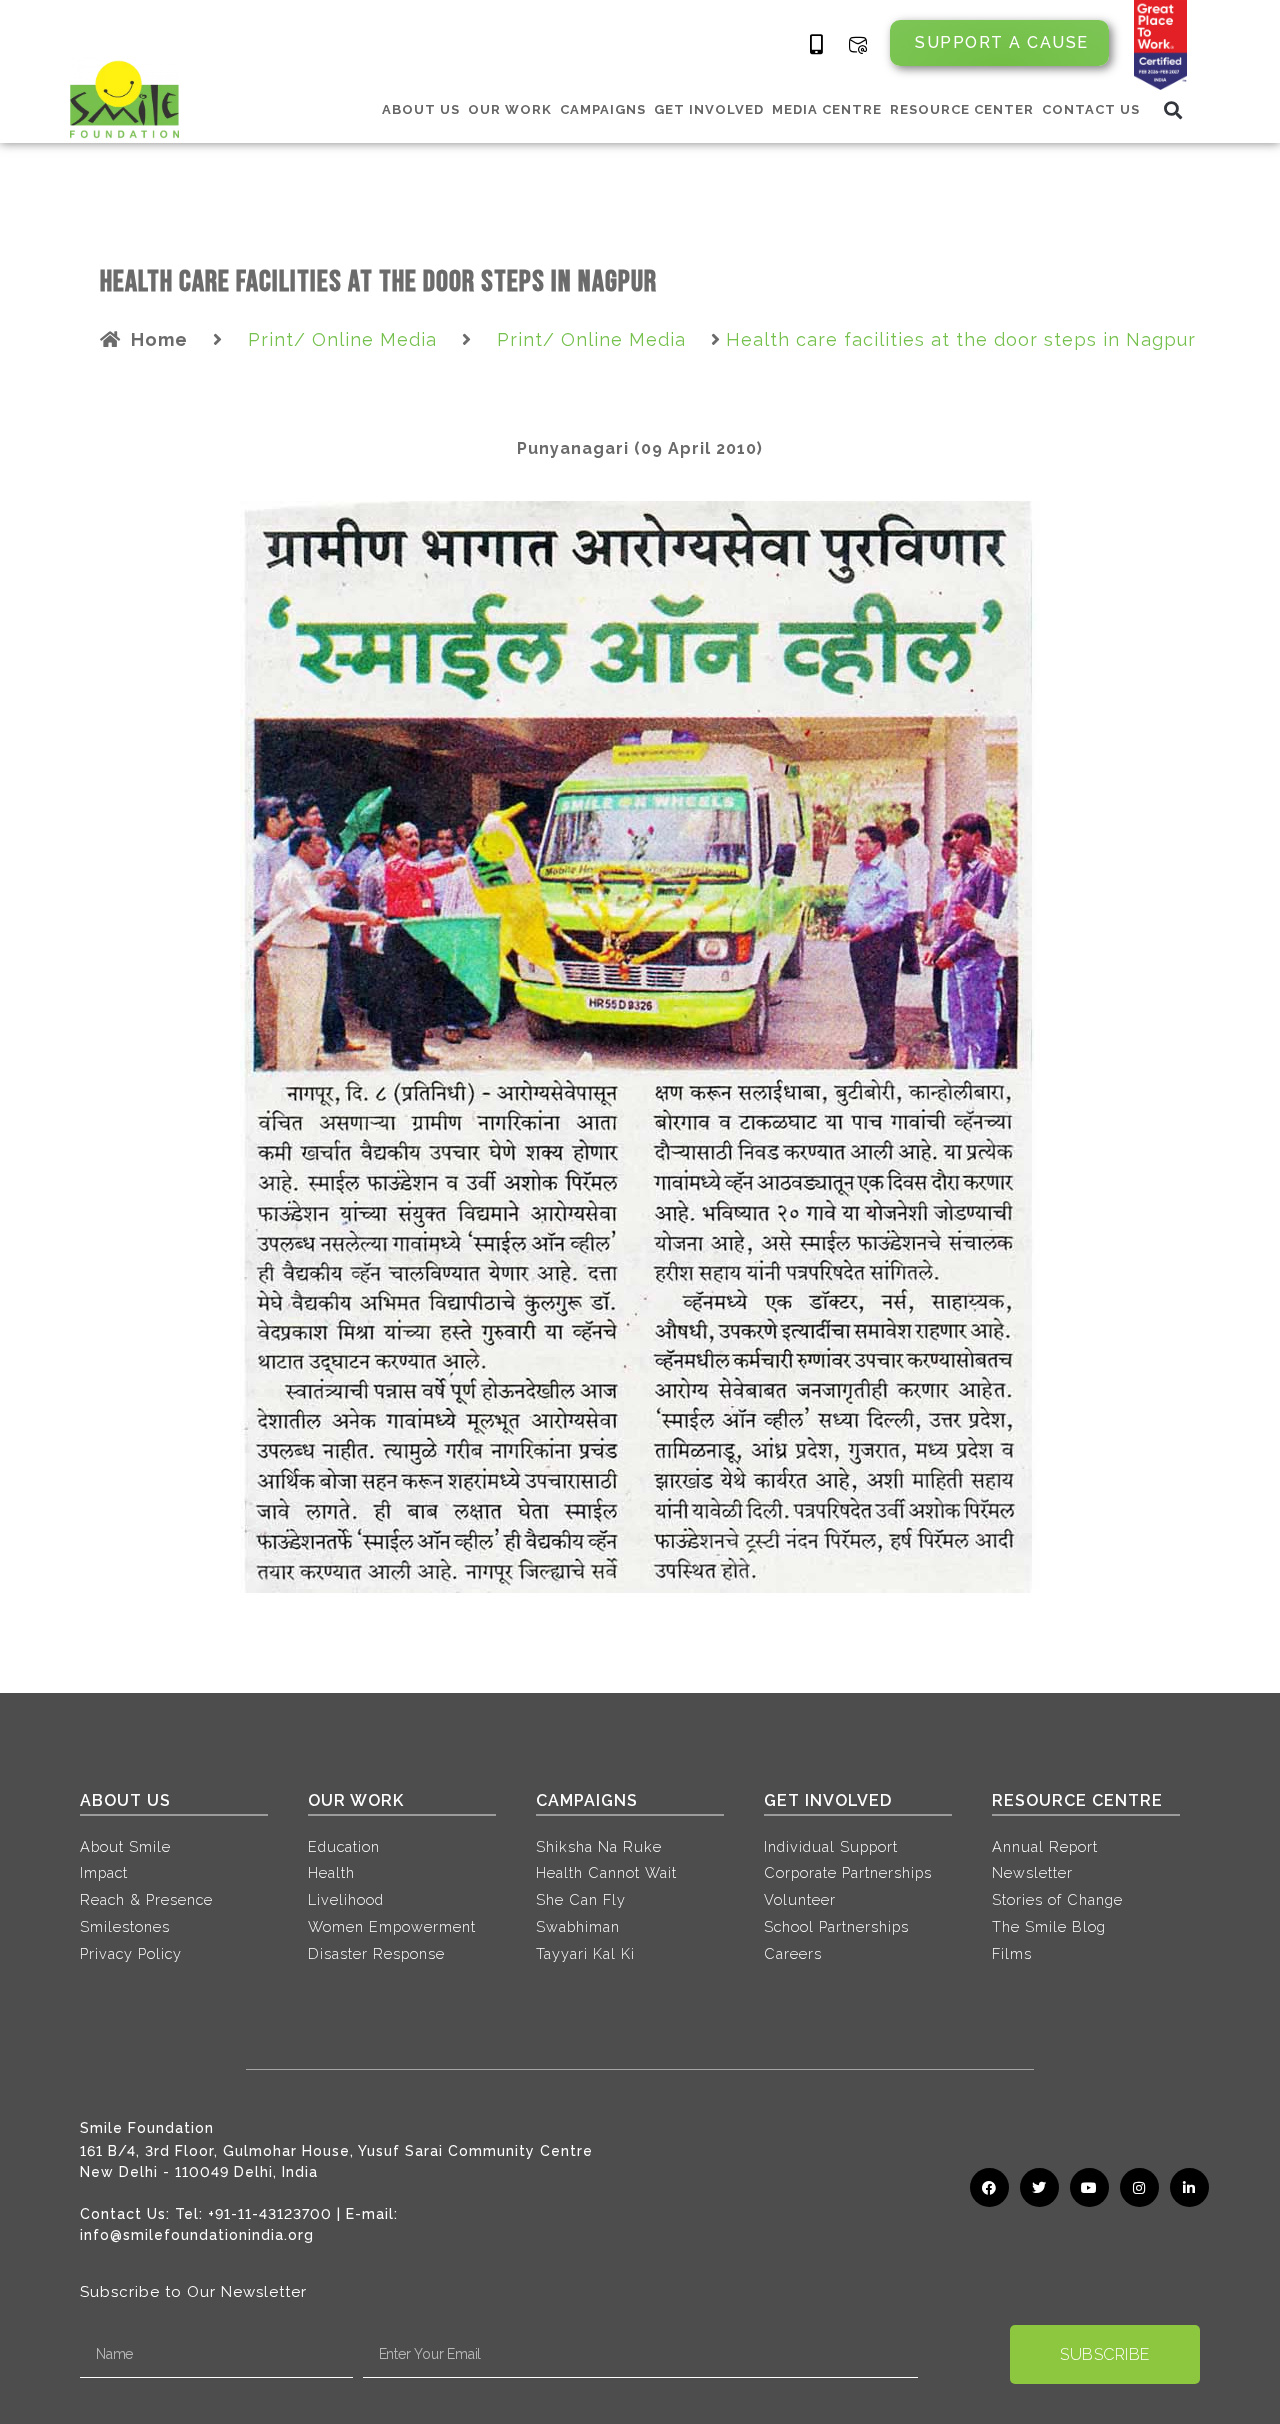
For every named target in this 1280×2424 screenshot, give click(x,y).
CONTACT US (1091, 109)
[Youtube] (1089, 2187)
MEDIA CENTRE (827, 109)
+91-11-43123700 (270, 2214)
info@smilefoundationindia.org (197, 2235)
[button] (1173, 109)
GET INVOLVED (709, 109)
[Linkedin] (1189, 2187)
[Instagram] (1139, 2187)
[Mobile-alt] (817, 45)
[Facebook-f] (989, 2187)
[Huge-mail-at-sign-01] (858, 45)
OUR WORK (510, 109)
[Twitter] (1039, 2187)
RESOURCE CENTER (962, 109)
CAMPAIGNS (603, 109)
